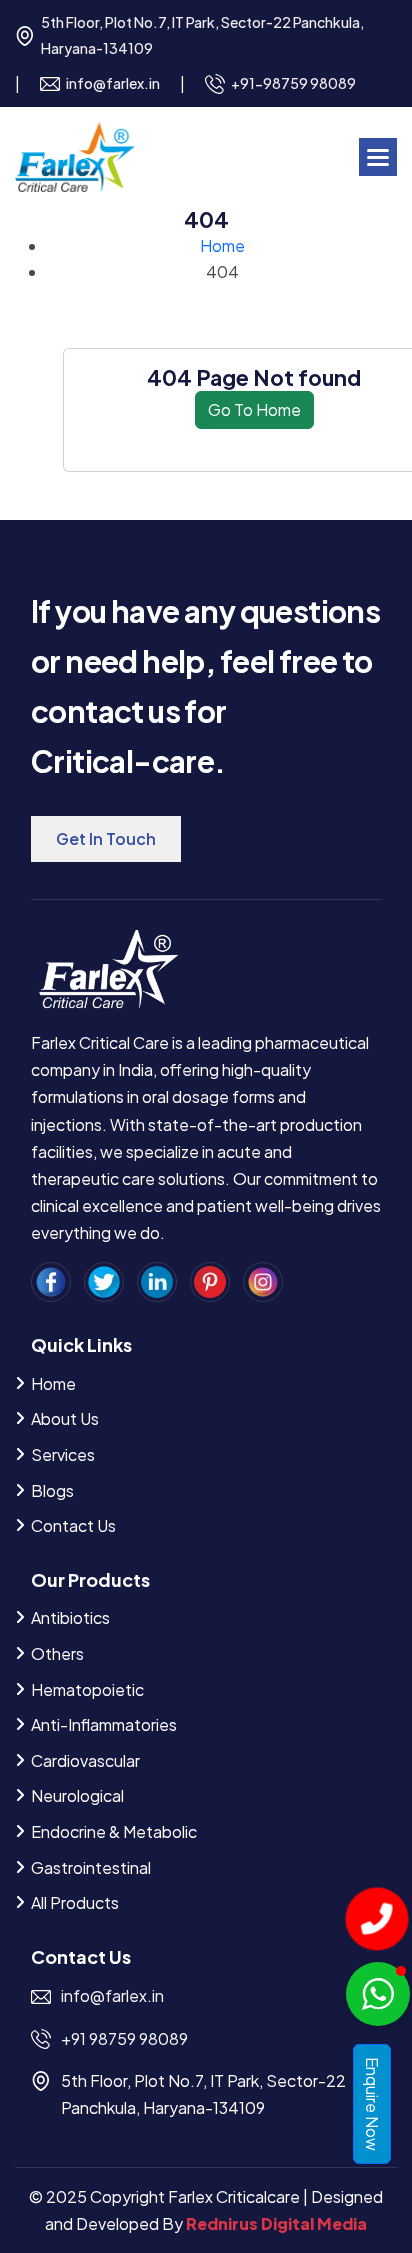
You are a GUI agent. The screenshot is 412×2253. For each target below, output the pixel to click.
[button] (378, 157)
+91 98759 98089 (124, 2038)
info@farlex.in (113, 83)
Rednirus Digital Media (276, 2223)
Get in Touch (106, 838)
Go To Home (254, 409)
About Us (65, 1418)
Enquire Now (372, 2104)
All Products (75, 1902)
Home (222, 245)
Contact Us (73, 1525)
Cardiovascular (85, 1760)
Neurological (77, 1795)
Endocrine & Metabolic (114, 1831)
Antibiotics (70, 1617)
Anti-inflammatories (104, 1724)
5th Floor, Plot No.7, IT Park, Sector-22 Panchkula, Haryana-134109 (202, 35)
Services (63, 1454)
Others (57, 1653)
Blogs (52, 1490)
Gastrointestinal (91, 1867)
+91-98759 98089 (293, 83)
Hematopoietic (87, 1689)
